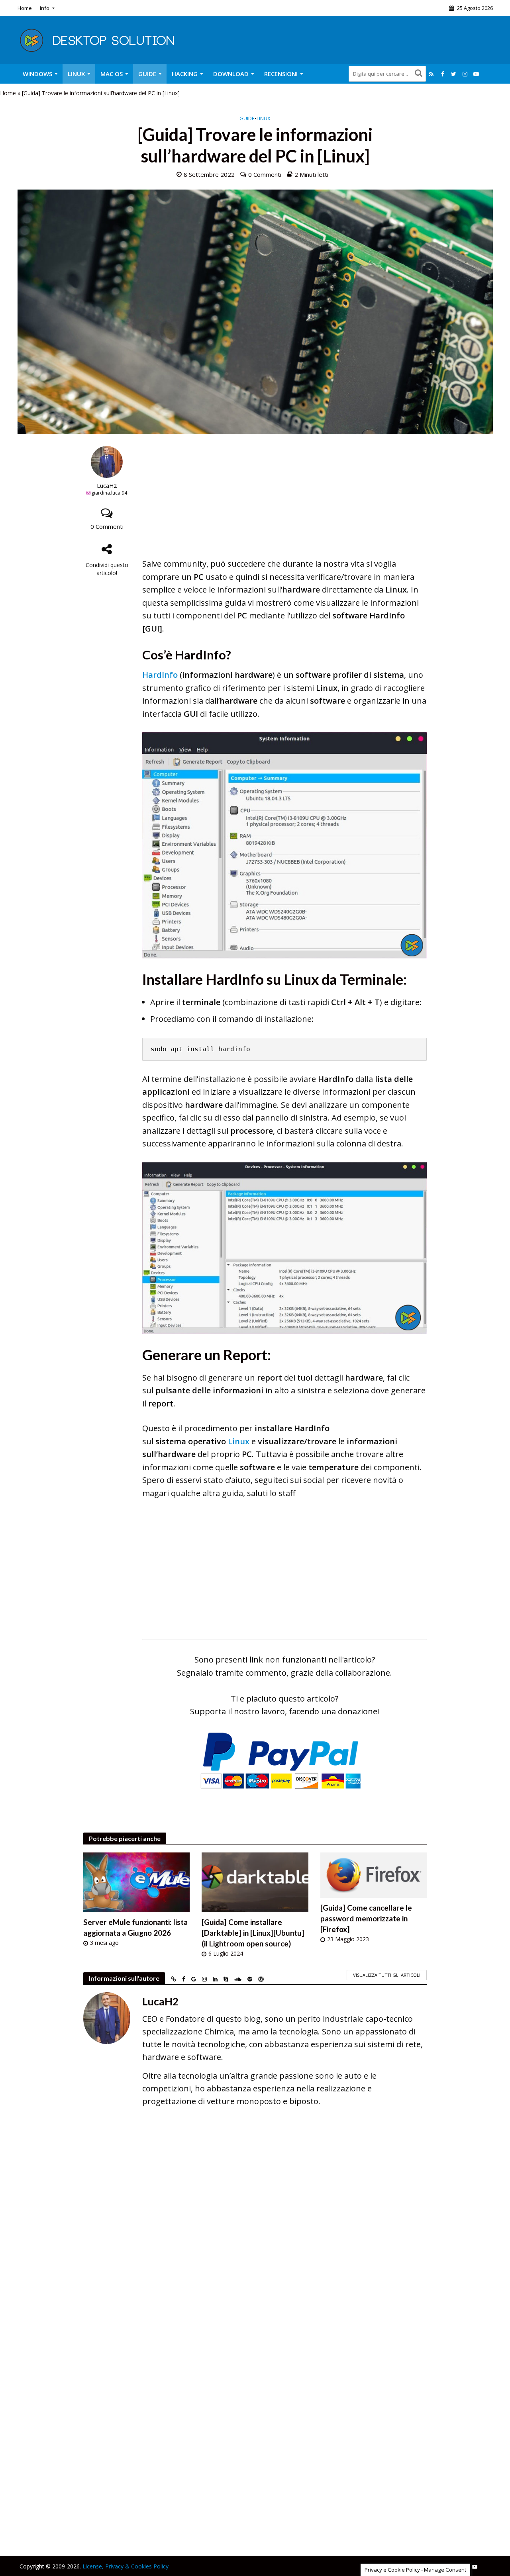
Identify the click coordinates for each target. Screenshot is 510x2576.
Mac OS (112, 74)
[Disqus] (255, 2229)
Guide (147, 74)
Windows (37, 74)
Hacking (185, 74)
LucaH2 (107, 486)
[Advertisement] (284, 502)
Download (231, 74)
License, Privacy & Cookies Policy (126, 2566)
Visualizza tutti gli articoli (387, 1975)
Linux (76, 74)
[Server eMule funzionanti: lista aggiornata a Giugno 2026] (137, 1882)
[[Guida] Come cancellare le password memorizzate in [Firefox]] (374, 1875)
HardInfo (160, 675)
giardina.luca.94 (109, 493)
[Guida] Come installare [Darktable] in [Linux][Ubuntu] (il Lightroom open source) (253, 1933)
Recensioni (281, 74)
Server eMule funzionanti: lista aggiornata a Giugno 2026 (135, 1927)
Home (25, 8)
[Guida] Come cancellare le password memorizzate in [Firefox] (366, 1918)
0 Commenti (265, 174)
